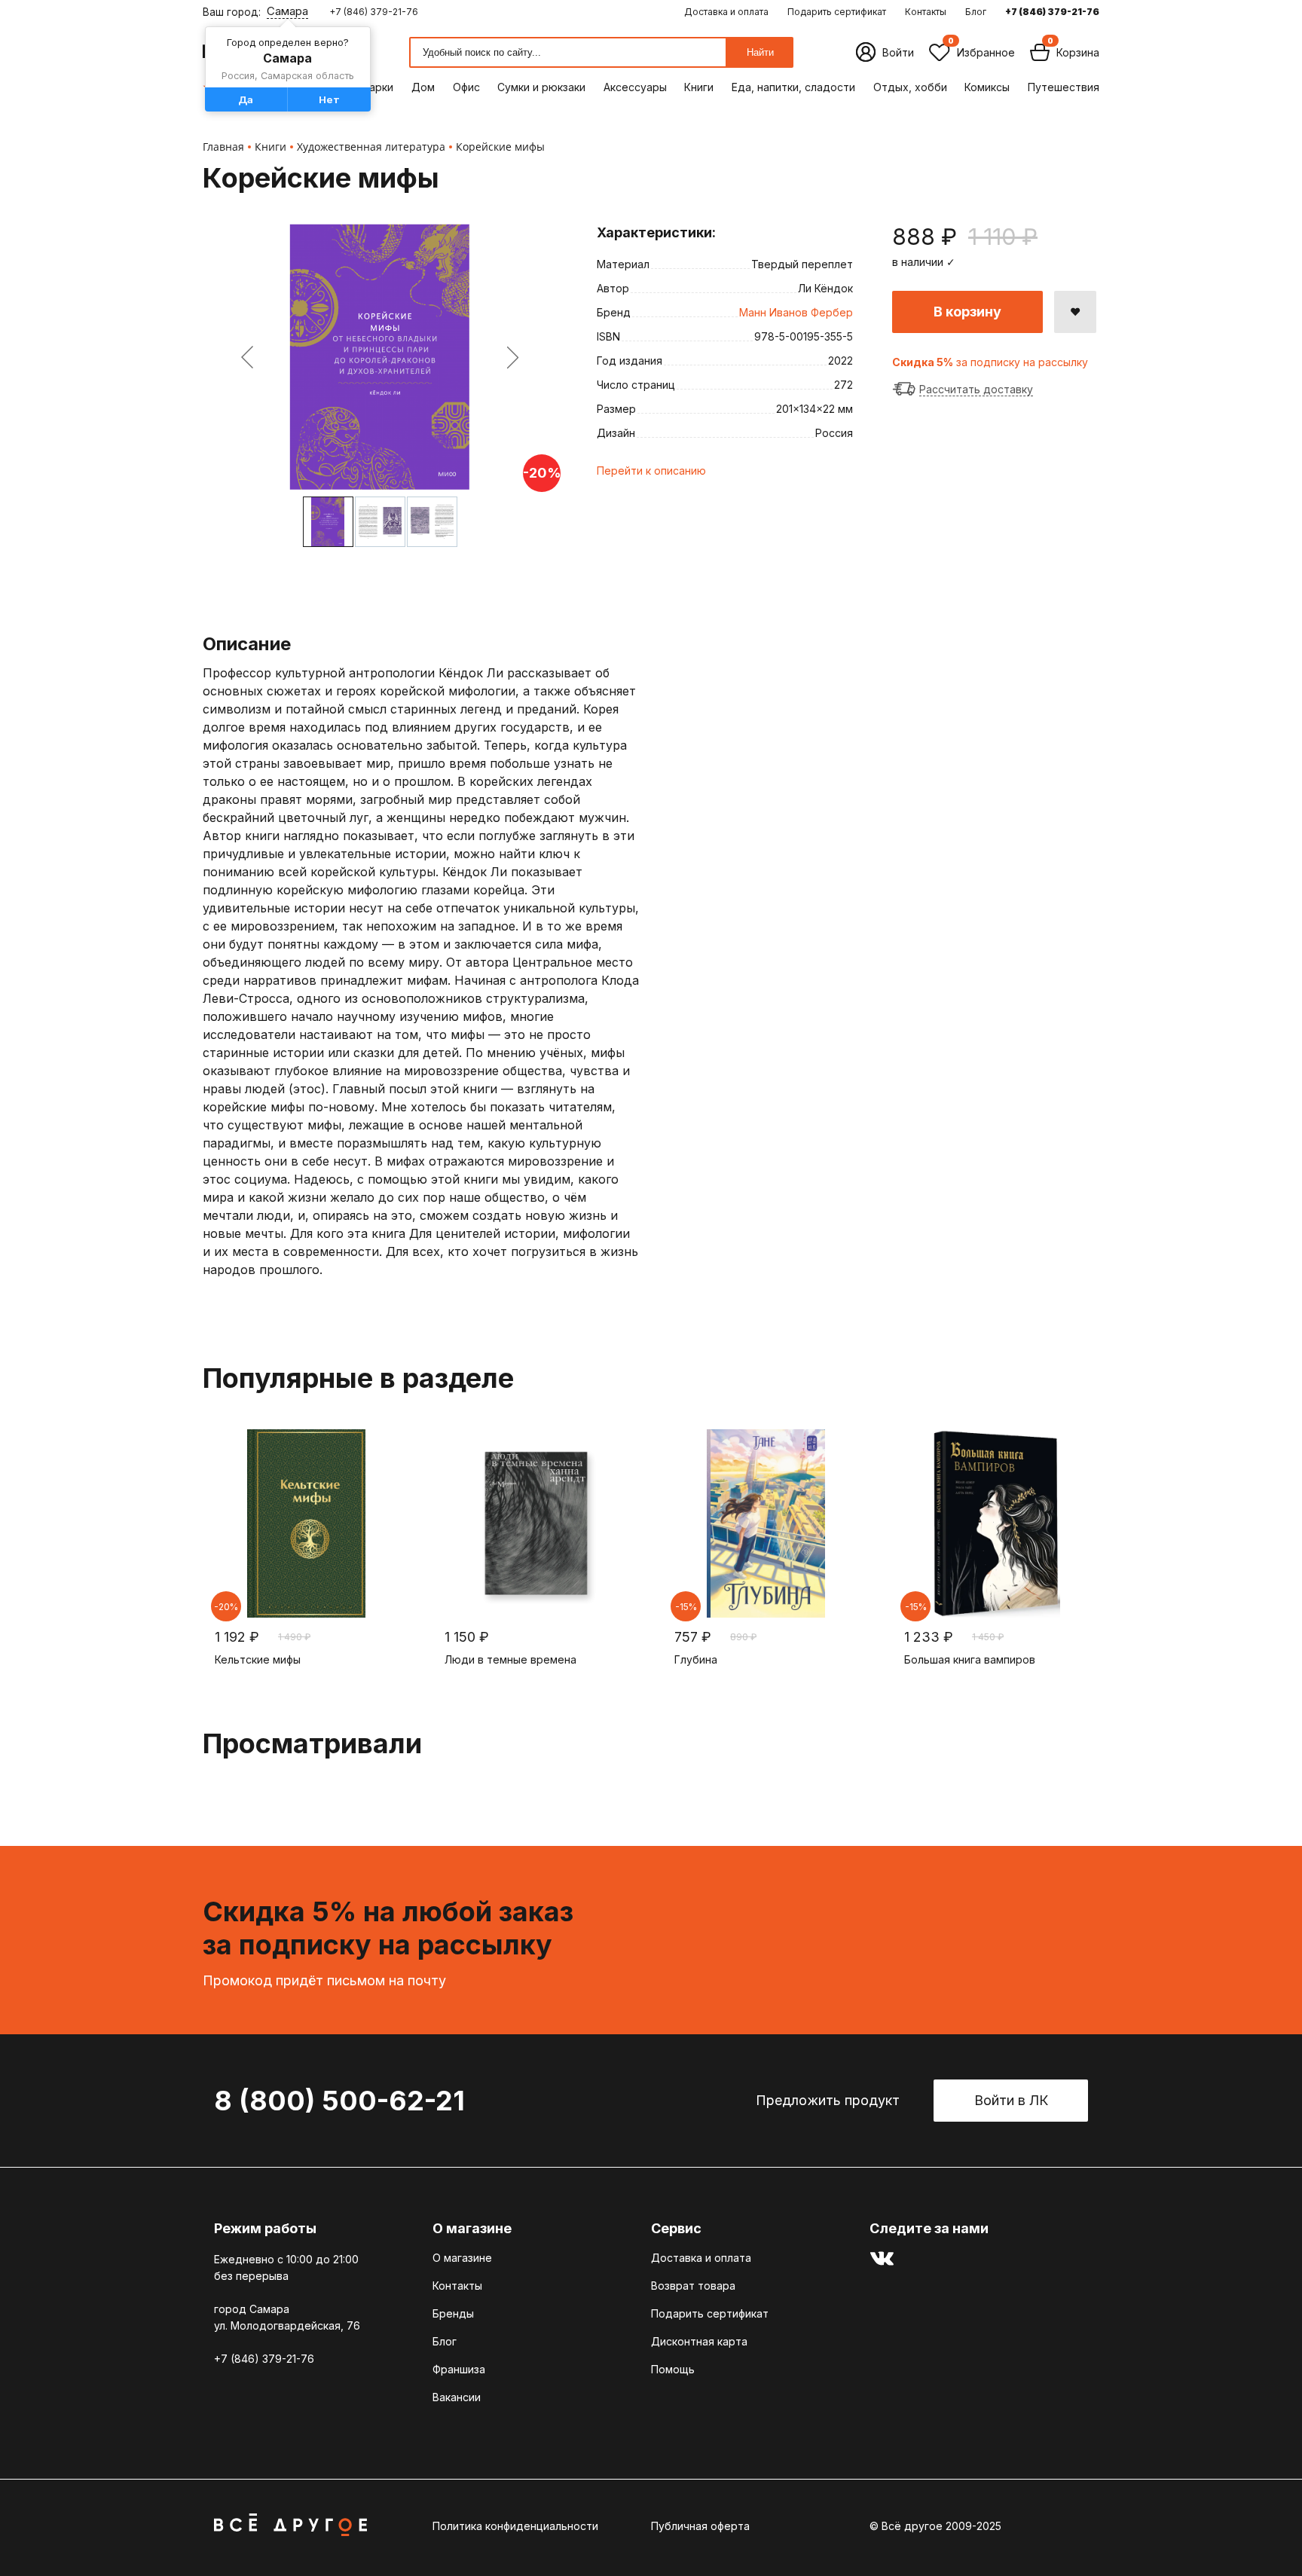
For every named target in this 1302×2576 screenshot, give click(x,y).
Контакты (926, 12)
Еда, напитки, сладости (793, 87)
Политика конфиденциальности (515, 2526)
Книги (699, 87)
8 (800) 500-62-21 (339, 2101)
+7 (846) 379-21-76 (374, 12)
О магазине (462, 2258)
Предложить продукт (828, 2100)
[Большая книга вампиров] (996, 1523)
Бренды (453, 2313)
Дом (423, 87)
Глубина (696, 1659)
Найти (760, 52)
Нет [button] (329, 99)
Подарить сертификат (837, 12)
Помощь (673, 2369)
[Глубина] (766, 1523)
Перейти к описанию (651, 471)
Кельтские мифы (258, 1659)
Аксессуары (635, 87)
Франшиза (459, 2369)
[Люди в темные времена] (536, 1523)
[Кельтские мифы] (306, 1523)
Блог (976, 12)
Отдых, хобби (910, 87)
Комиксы (987, 87)
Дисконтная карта (699, 2341)
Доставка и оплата (726, 12)
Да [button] (246, 99)
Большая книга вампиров (970, 1659)
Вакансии (457, 2397)
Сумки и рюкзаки (541, 87)
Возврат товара (693, 2286)
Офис (466, 87)
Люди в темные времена (510, 1659)
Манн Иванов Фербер (796, 312)
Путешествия (1064, 87)
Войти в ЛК (1011, 2100)
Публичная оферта (700, 2526)
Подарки (370, 87)
